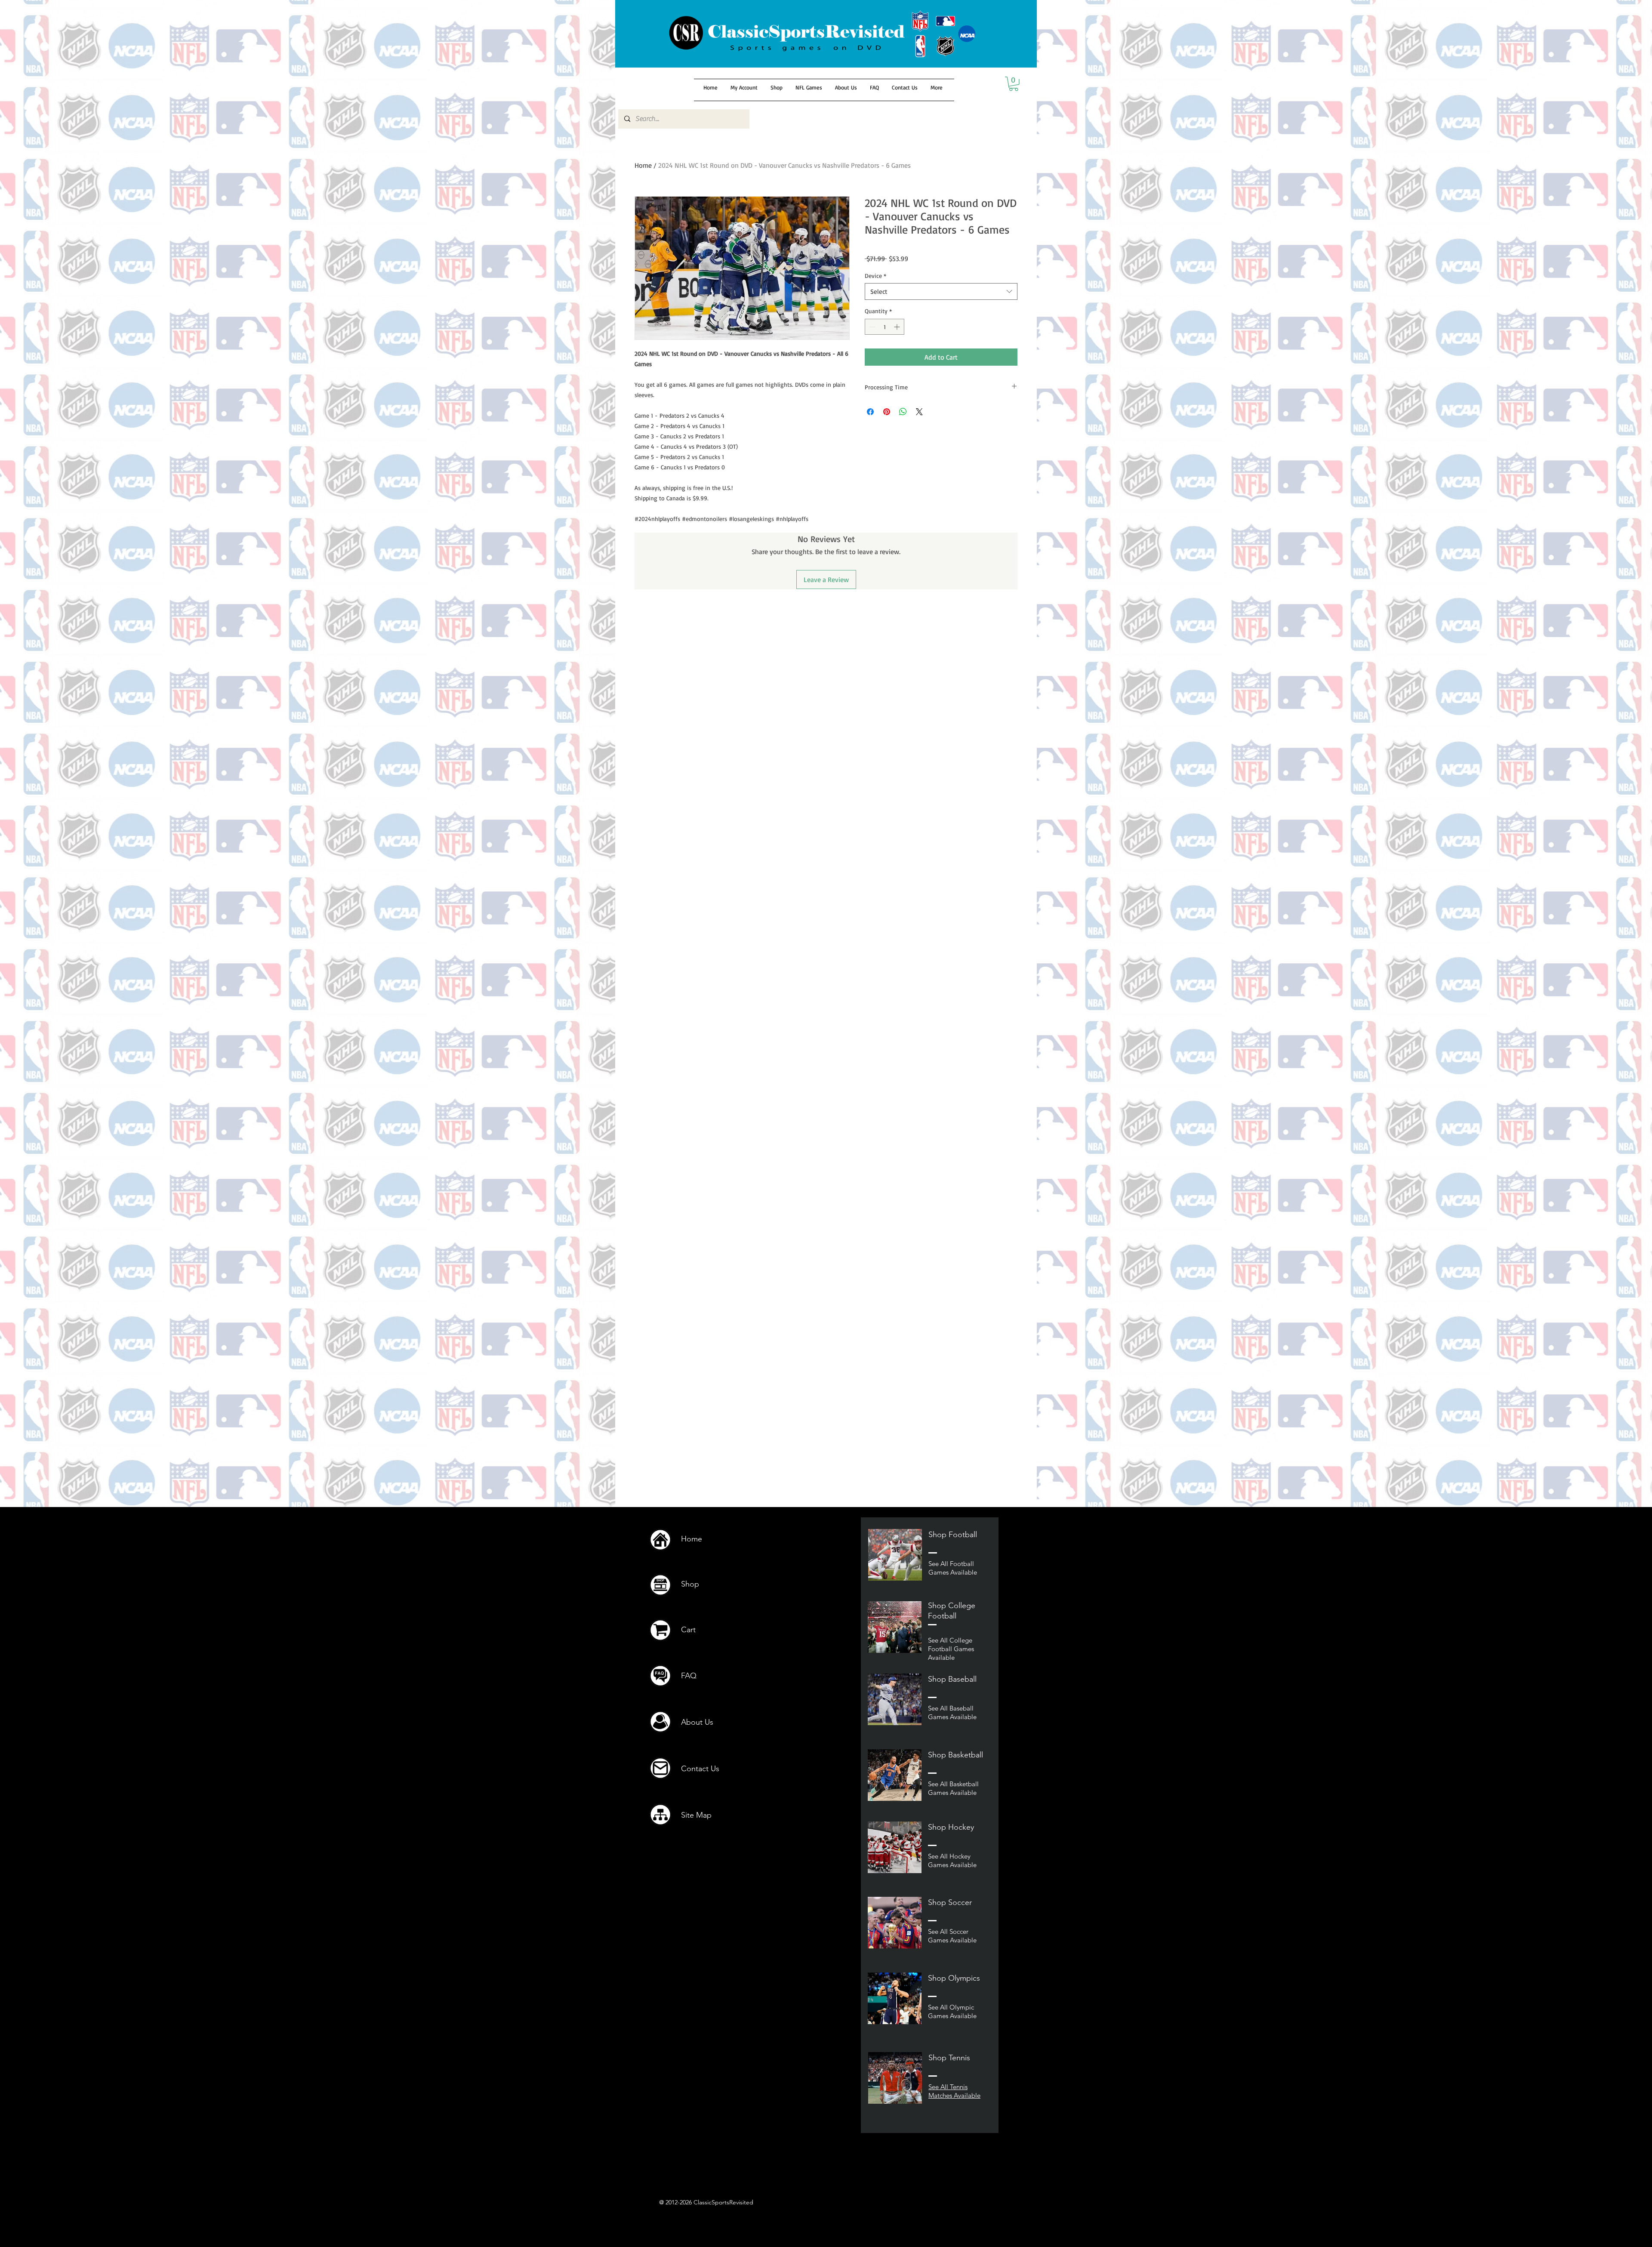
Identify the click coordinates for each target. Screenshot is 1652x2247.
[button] (1014, 84)
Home (643, 165)
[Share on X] (919, 412)
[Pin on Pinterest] (887, 412)
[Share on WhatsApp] (903, 412)
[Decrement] (871, 327)
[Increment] (898, 327)
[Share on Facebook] (870, 412)
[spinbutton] (885, 327)
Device (875, 276)
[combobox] (941, 291)
